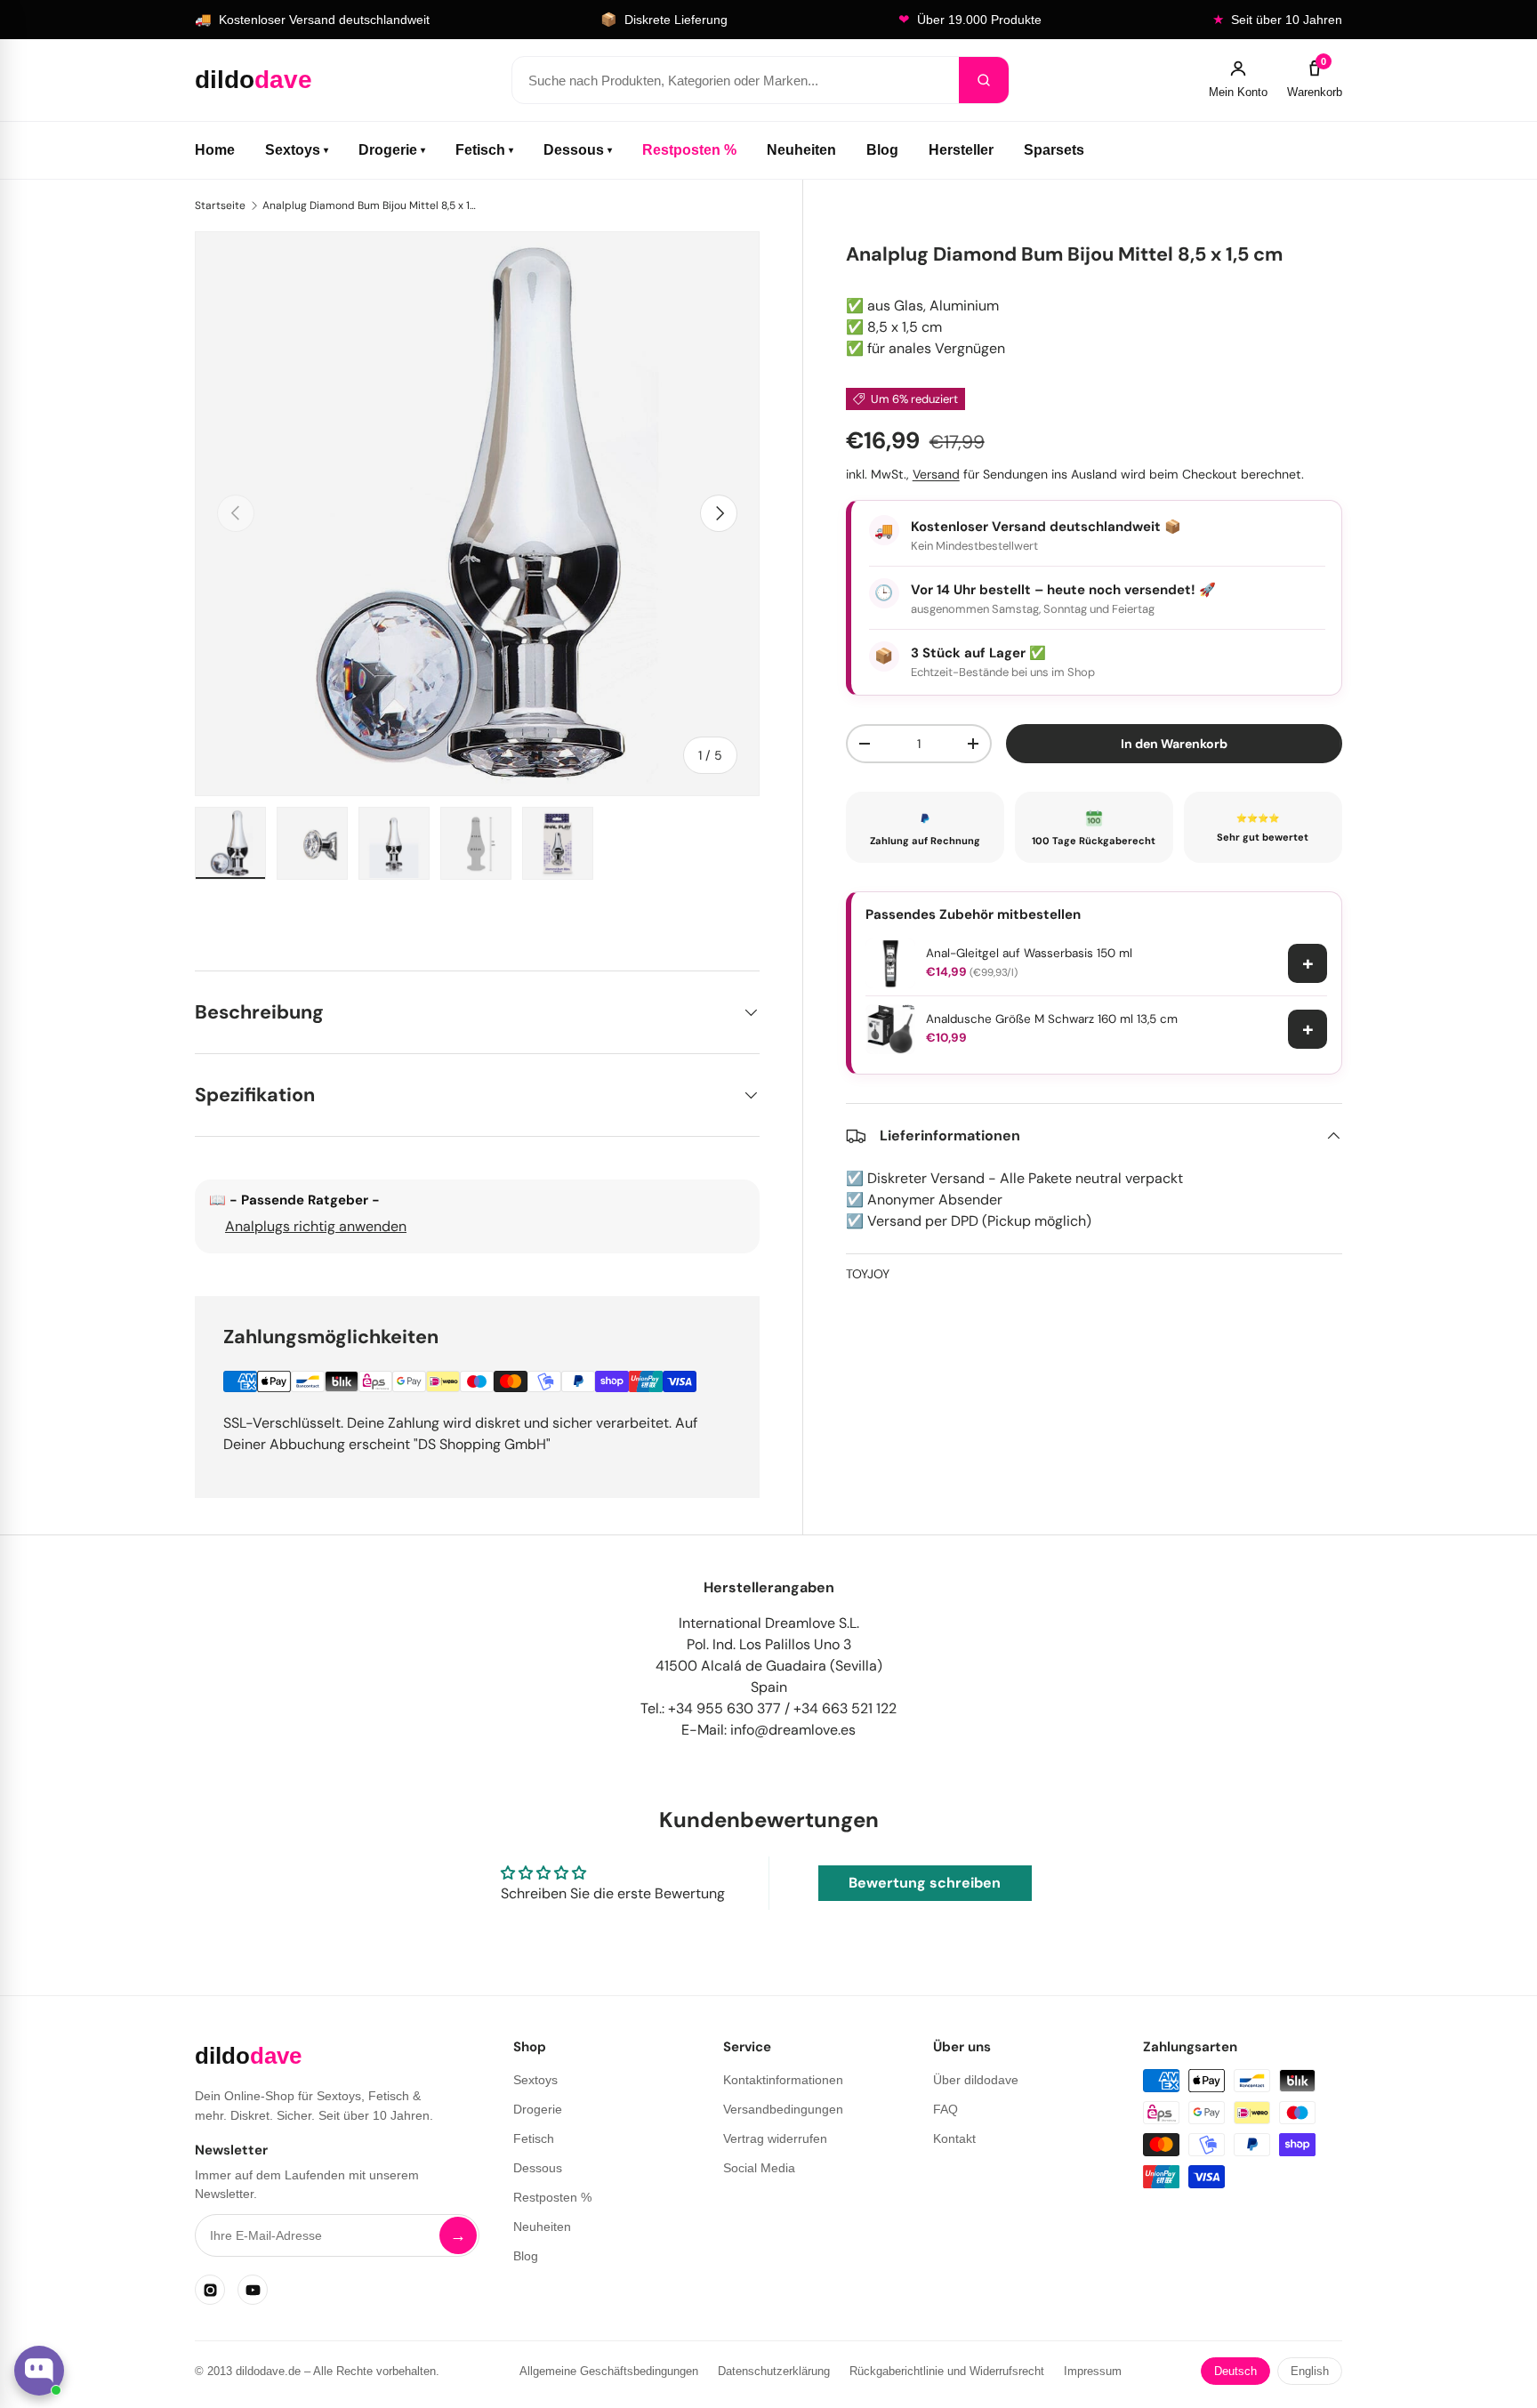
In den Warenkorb (1174, 743)
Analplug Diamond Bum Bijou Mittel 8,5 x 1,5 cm (369, 205)
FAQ (946, 2109)
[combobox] (736, 80)
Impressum (1093, 2371)
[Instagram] (210, 2290)
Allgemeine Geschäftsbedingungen (609, 2371)
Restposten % (689, 150)
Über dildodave (976, 2080)
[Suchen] (984, 80)
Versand (936, 474)
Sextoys (297, 150)
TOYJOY (868, 1274)
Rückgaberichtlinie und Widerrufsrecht (947, 2371)
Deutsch (1235, 2371)
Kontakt (954, 2138)
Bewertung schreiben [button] (925, 1883)
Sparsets (1054, 150)
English (1310, 2371)
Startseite (220, 205)
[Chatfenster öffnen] (39, 2371)
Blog (882, 150)
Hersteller (961, 150)
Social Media (759, 2168)
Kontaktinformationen (783, 2080)
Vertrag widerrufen (775, 2138)
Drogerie (392, 150)
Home (215, 150)
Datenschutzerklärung (774, 2371)
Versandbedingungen (783, 2109)
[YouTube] (253, 2290)
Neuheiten (801, 150)
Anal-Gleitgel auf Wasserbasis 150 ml (1029, 953)
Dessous (578, 150)
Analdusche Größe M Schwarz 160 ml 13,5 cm (1052, 1019)
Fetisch (484, 150)
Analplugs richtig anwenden (316, 1226)
